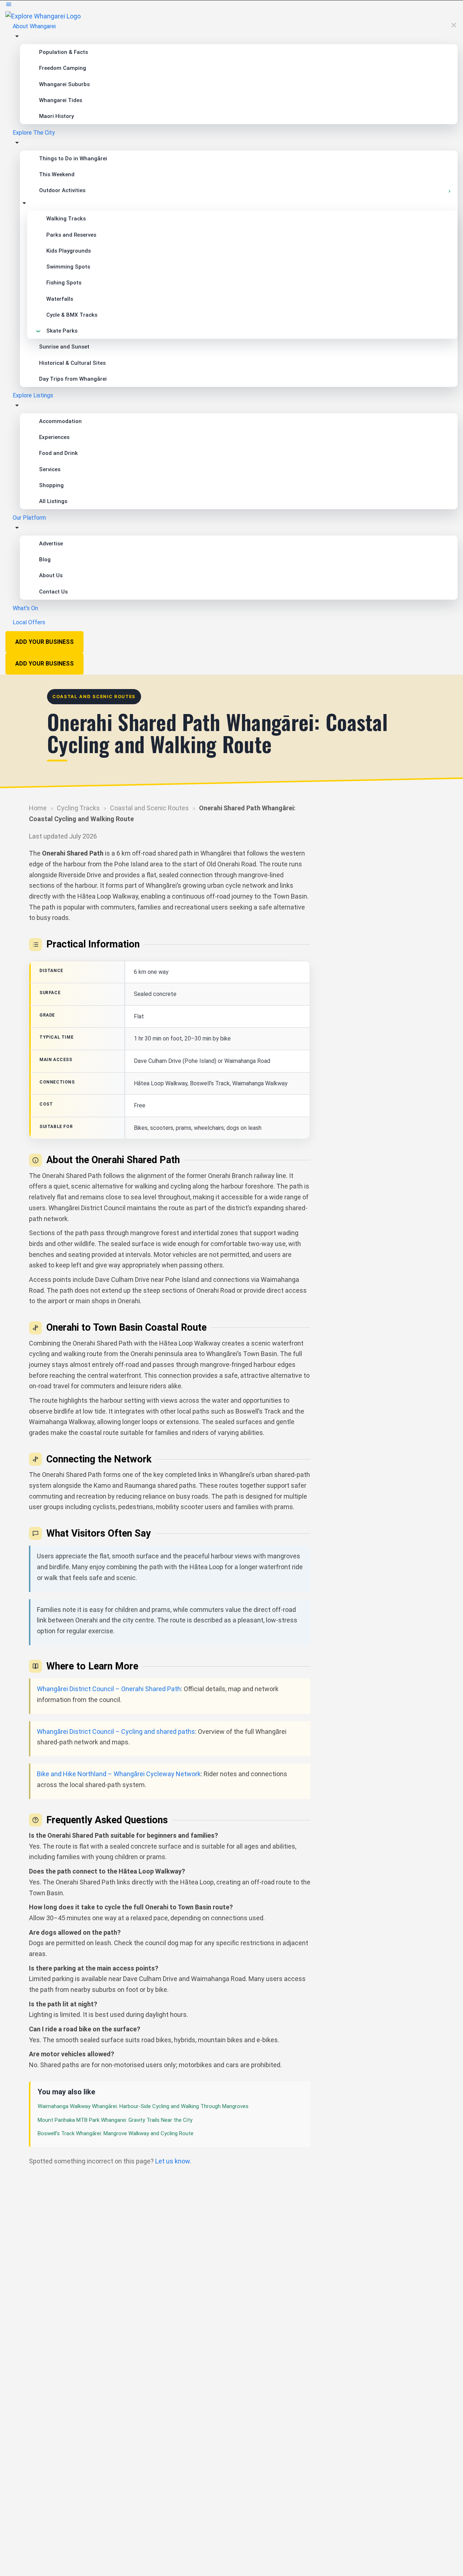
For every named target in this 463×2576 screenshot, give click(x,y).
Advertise (51, 544)
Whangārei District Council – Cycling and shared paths (116, 1732)
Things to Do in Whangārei (73, 159)
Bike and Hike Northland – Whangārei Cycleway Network (119, 1774)
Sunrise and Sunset (64, 347)
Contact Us (53, 592)
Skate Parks (62, 331)
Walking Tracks (66, 219)
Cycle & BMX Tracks (72, 315)
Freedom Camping (63, 68)
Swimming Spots (68, 267)
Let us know (173, 2161)
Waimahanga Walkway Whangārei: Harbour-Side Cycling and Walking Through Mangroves (143, 2106)
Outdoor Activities (62, 190)
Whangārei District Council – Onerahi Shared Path (109, 1689)
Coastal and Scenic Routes (149, 808)
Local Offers (29, 622)
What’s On (25, 608)
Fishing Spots (64, 283)
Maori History (56, 116)
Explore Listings (33, 395)
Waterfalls (60, 299)
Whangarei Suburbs (64, 84)
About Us (51, 575)
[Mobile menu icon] (231, 6)
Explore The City (34, 133)
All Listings (53, 501)
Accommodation (60, 421)
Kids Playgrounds (69, 251)
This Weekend (57, 174)
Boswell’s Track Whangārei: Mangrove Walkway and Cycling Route (116, 2133)
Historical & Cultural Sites (72, 363)
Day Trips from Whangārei (73, 379)
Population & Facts (63, 52)
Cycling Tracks (78, 808)
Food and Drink (58, 453)
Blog (45, 559)
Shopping (51, 485)
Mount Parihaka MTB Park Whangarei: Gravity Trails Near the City (115, 2120)
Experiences (54, 437)
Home (38, 808)
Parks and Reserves (71, 235)
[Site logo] (43, 16)
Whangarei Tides (61, 100)
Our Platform (29, 518)
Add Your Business (44, 642)
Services (50, 469)
